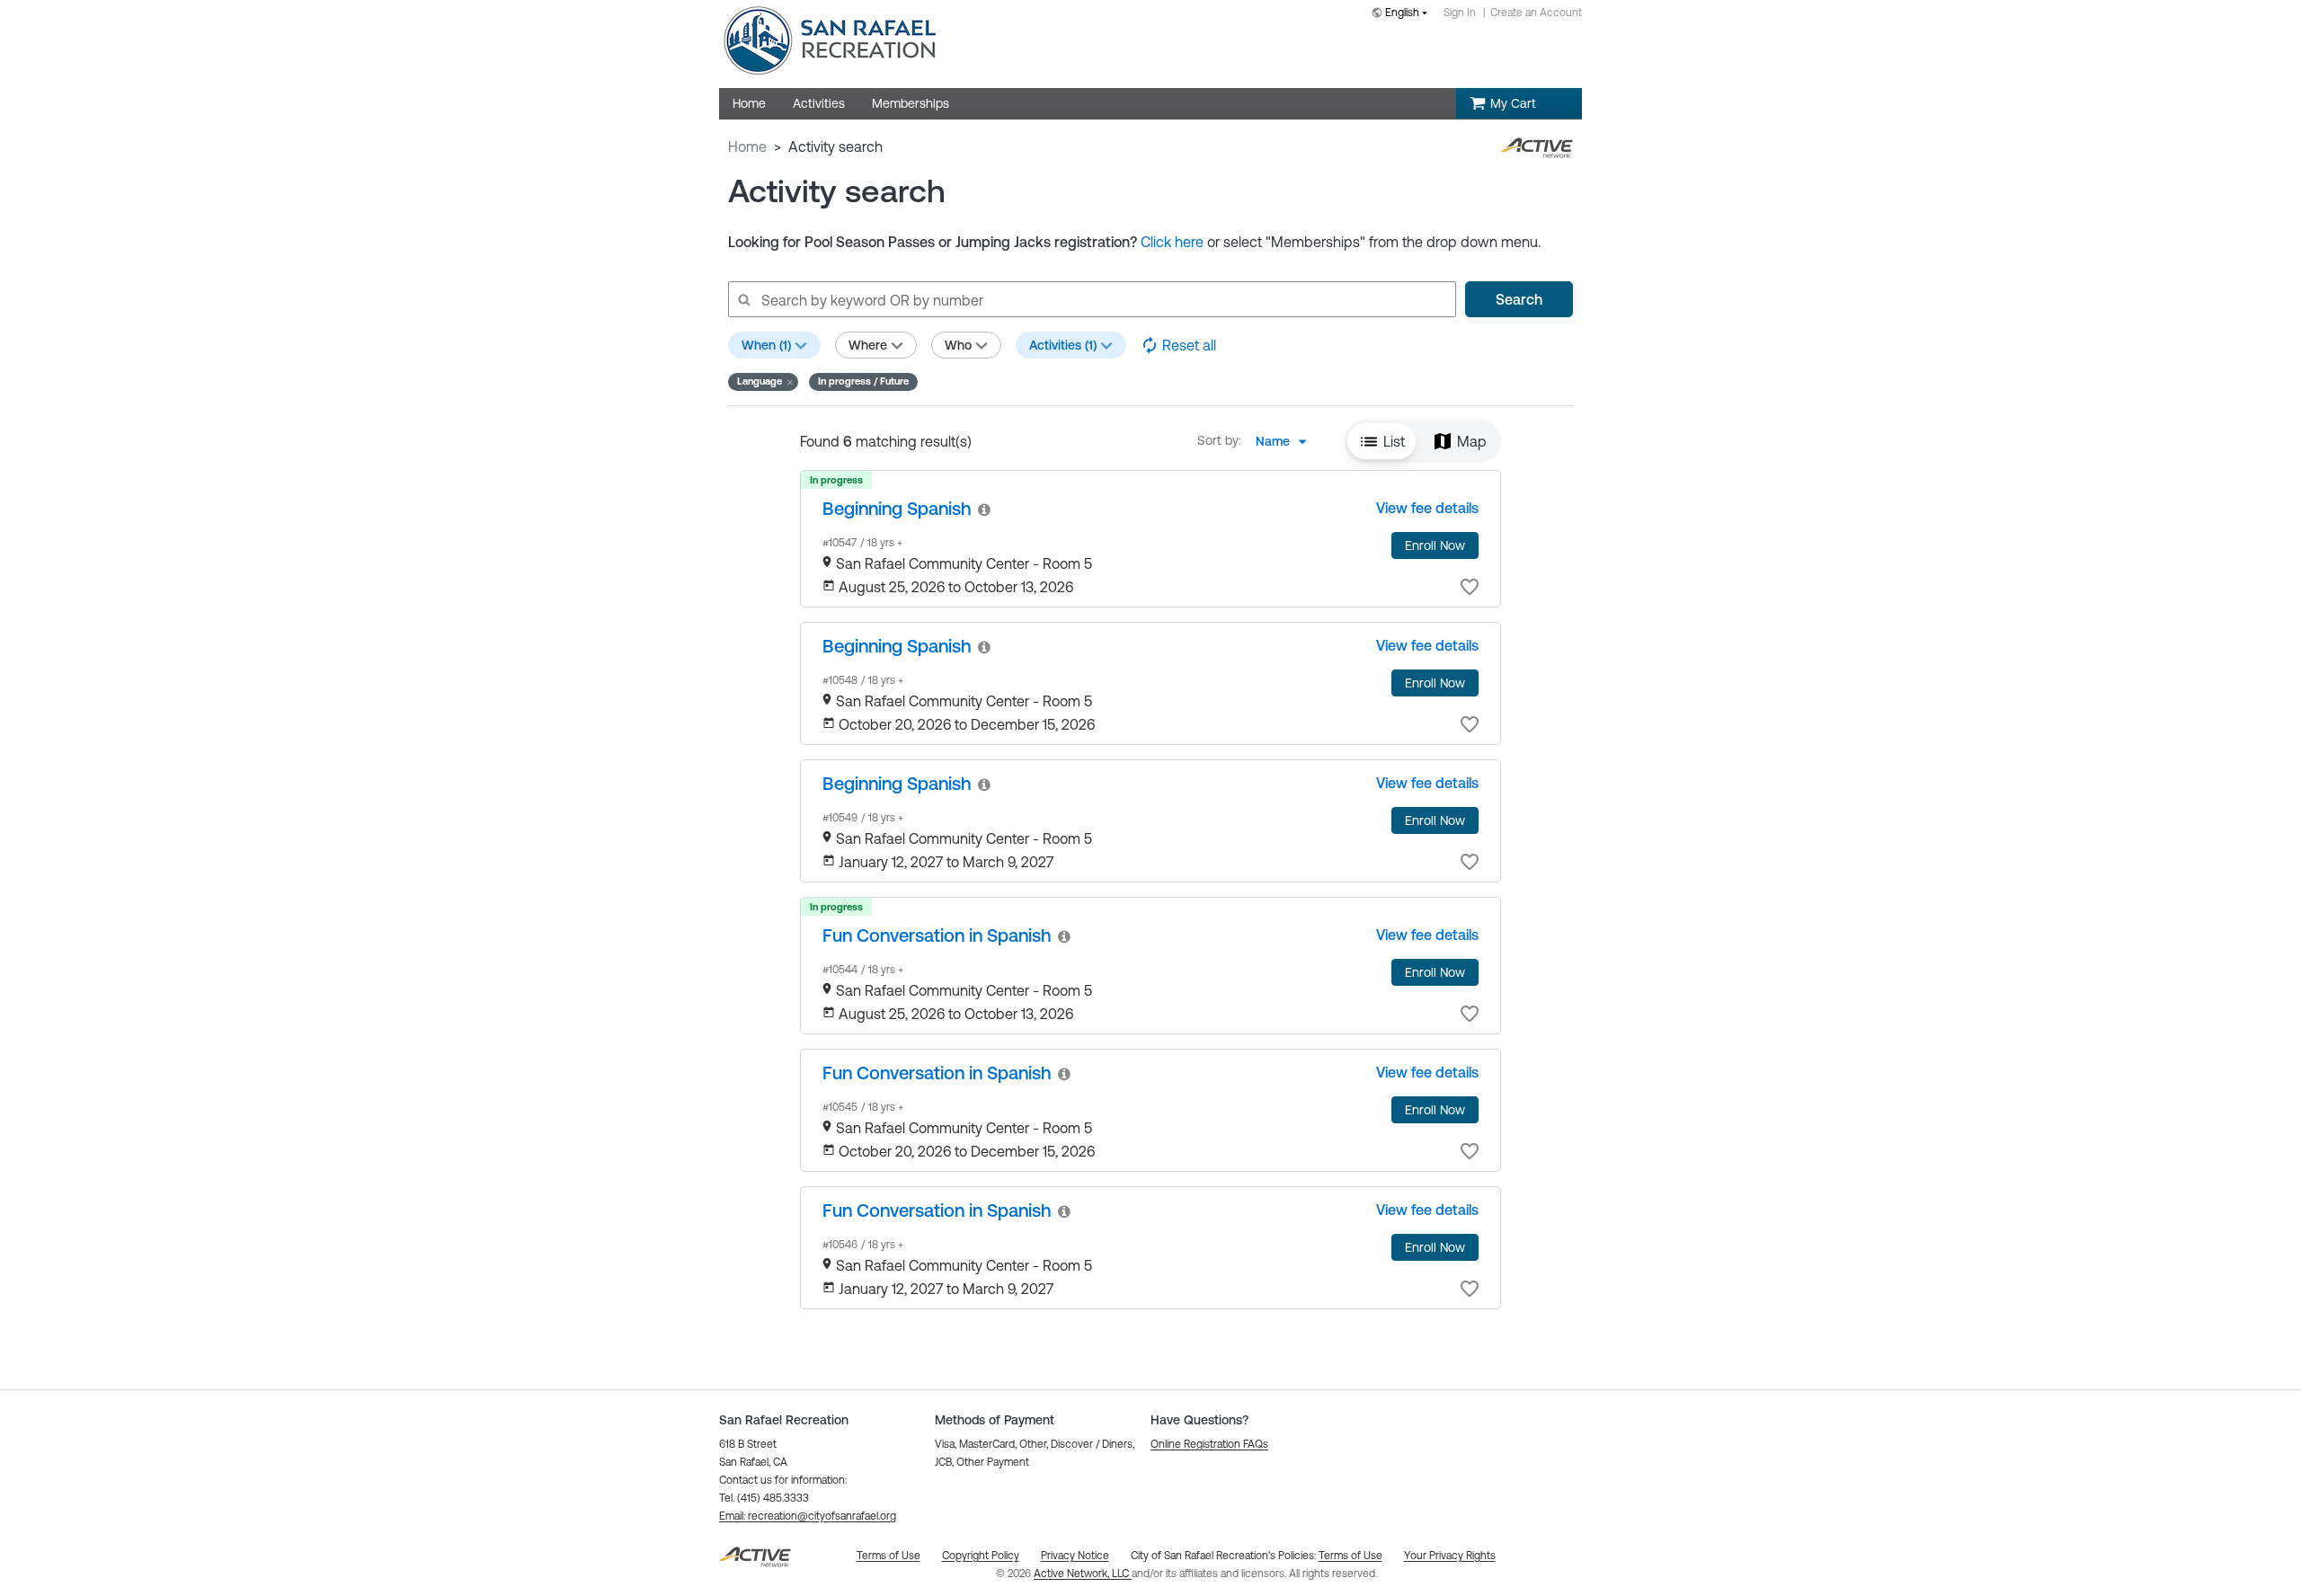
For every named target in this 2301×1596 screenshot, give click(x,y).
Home (747, 146)
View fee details (1427, 508)
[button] (763, 382)
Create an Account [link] (1536, 13)
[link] (897, 508)
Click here (1172, 242)
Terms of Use (1350, 1556)
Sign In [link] (1460, 13)
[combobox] (1403, 14)
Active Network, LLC (1083, 1574)
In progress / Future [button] (863, 381)
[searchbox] (1091, 299)
